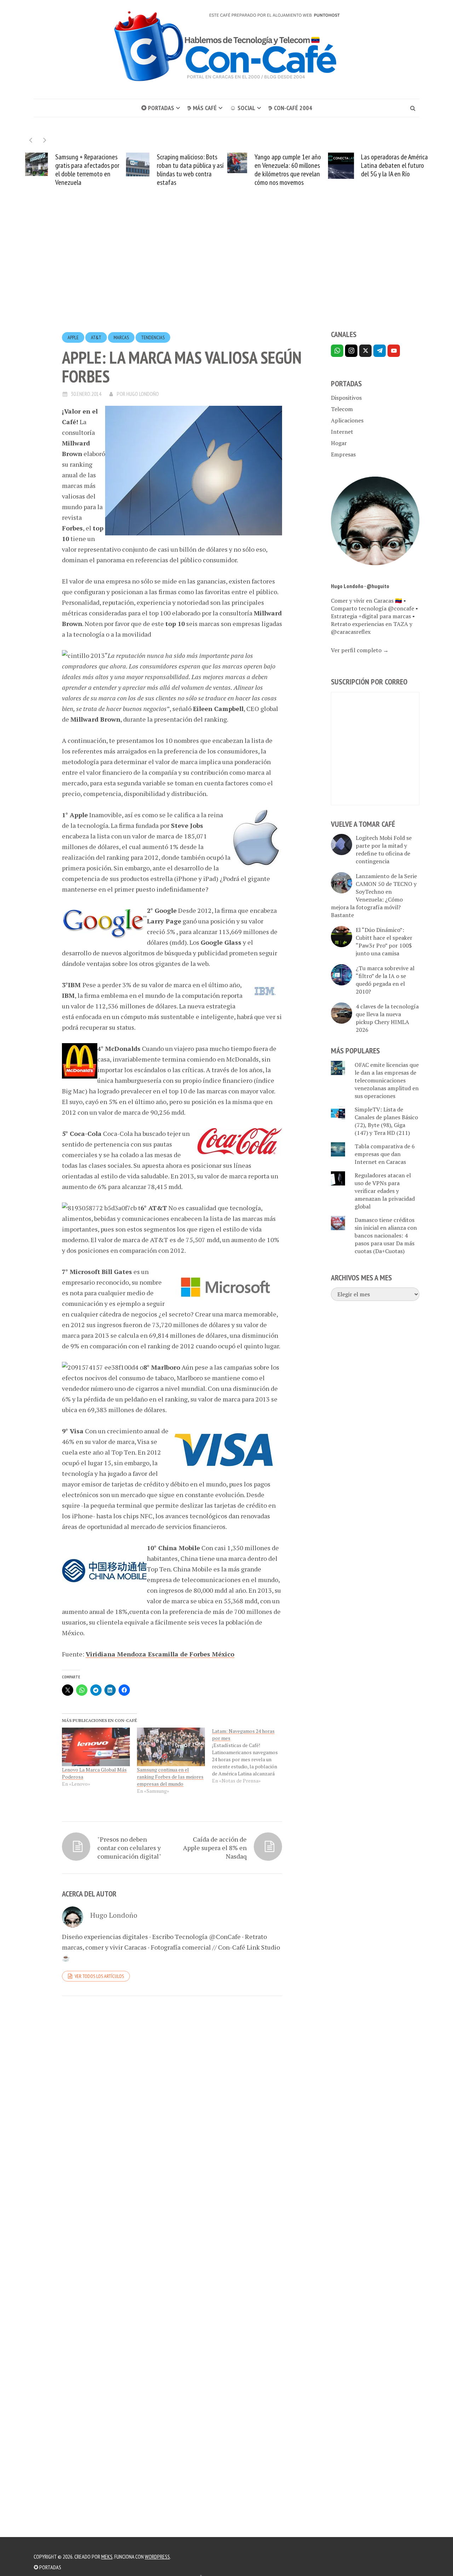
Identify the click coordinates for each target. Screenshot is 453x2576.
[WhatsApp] (337, 351)
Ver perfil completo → (360, 650)
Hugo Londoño (143, 394)
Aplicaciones (347, 420)
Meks (107, 2557)
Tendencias (153, 337)
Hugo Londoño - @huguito (360, 586)
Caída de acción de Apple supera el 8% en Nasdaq (215, 1848)
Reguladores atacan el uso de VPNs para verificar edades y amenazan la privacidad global (385, 1191)
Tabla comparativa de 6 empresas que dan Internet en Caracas (385, 1154)
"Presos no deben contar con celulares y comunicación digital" (129, 1848)
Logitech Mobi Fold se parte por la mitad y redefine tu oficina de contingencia (384, 849)
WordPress (157, 2557)
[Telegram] (380, 351)
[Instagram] (351, 351)
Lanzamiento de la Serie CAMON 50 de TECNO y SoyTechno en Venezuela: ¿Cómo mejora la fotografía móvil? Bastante (374, 895)
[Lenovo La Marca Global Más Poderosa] (96, 1747)
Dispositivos (346, 398)
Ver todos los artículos (99, 1976)
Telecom (342, 409)
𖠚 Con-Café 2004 (290, 108)
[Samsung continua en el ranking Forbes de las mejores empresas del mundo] (171, 1747)
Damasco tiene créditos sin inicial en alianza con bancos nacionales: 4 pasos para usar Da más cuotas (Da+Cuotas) (386, 1235)
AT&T (96, 337)
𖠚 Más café (202, 108)
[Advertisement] (226, 271)
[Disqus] (172, 2099)
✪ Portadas (158, 108)
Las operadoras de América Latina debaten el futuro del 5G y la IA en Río (323, 165)
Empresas (343, 454)
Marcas (121, 337)
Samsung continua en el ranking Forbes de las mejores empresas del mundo (170, 1777)
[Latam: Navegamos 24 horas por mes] (250, 1756)
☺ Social (242, 108)
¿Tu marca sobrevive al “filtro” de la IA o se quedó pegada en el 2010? (385, 980)
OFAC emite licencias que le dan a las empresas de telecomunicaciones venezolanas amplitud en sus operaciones (387, 1080)
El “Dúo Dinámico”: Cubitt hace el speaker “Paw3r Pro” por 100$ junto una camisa (384, 942)
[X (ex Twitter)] (365, 351)
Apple (73, 337)
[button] (45, 140)
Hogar (339, 443)
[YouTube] (394, 351)
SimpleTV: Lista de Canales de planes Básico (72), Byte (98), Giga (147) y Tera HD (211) (386, 1121)
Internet (342, 432)
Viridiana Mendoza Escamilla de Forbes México (160, 1654)
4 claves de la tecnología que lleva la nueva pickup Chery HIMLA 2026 (387, 1018)
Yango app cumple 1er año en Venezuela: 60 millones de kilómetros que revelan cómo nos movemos (217, 170)
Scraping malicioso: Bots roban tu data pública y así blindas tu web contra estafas (119, 170)
